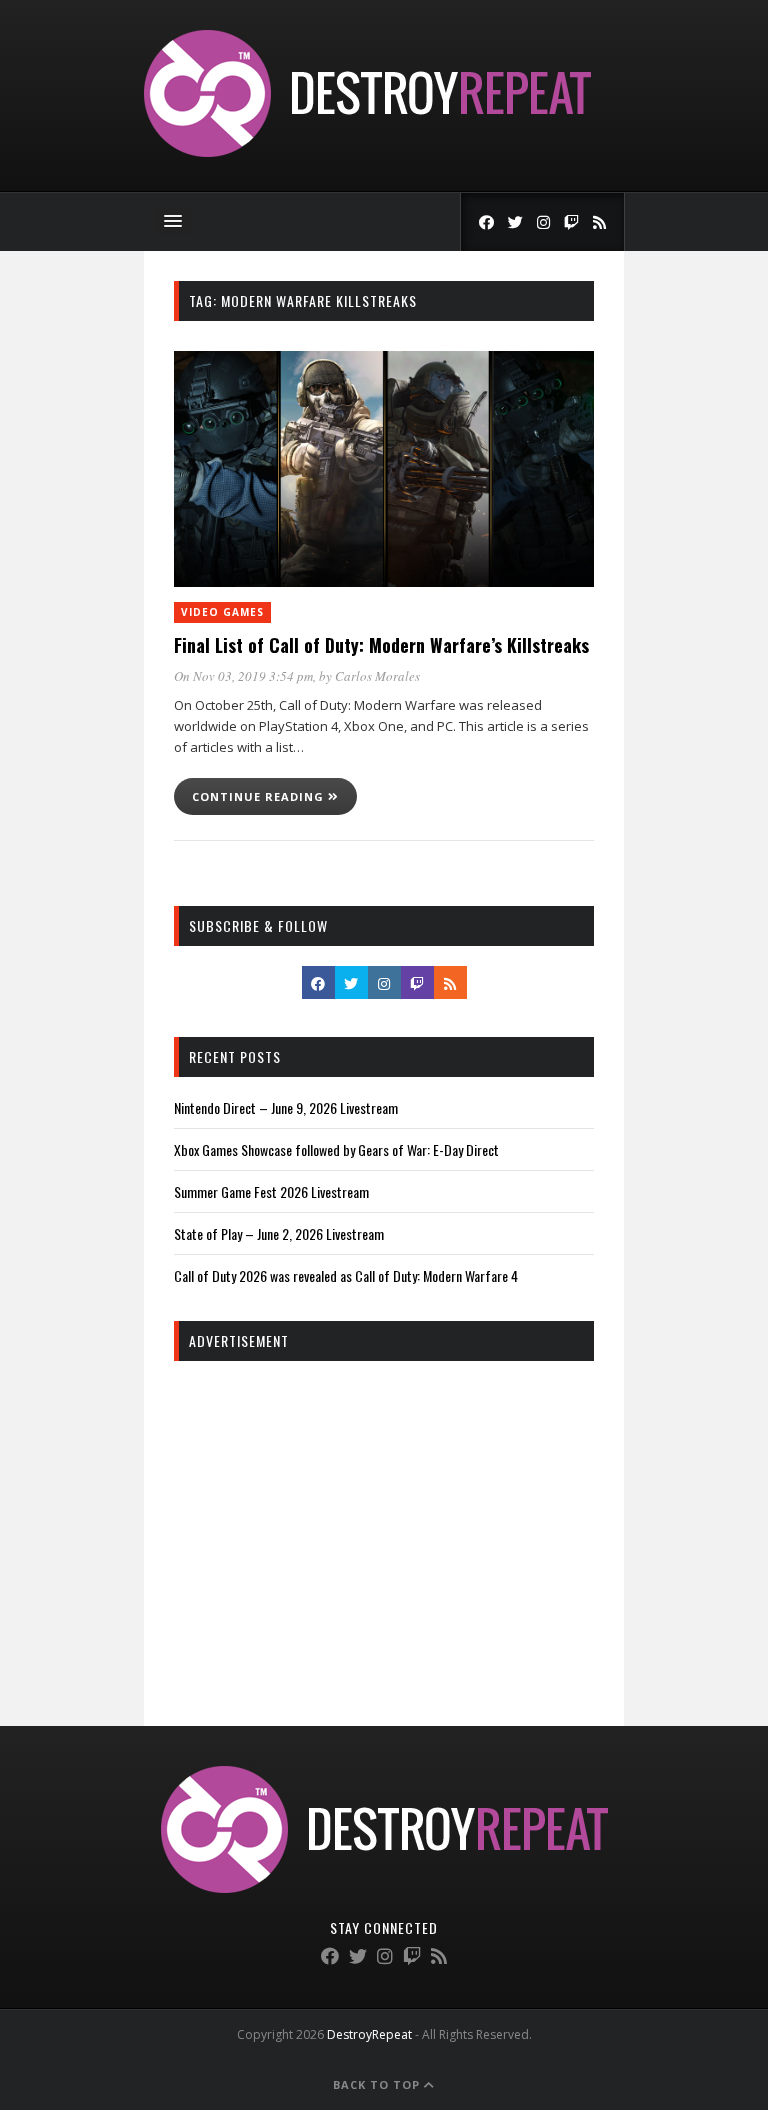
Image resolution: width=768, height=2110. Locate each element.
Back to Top (378, 2084)
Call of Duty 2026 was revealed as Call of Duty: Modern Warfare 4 (346, 1275)
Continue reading (260, 796)
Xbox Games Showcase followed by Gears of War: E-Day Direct (336, 1149)
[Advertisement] (384, 1521)
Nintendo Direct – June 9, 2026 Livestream (286, 1107)
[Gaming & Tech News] (367, 151)
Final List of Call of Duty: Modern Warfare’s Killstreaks (381, 645)
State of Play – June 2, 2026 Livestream (279, 1233)
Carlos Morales (377, 676)
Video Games (222, 612)
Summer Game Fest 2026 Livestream (271, 1191)
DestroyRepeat (369, 2034)
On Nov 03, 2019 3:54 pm (243, 676)
